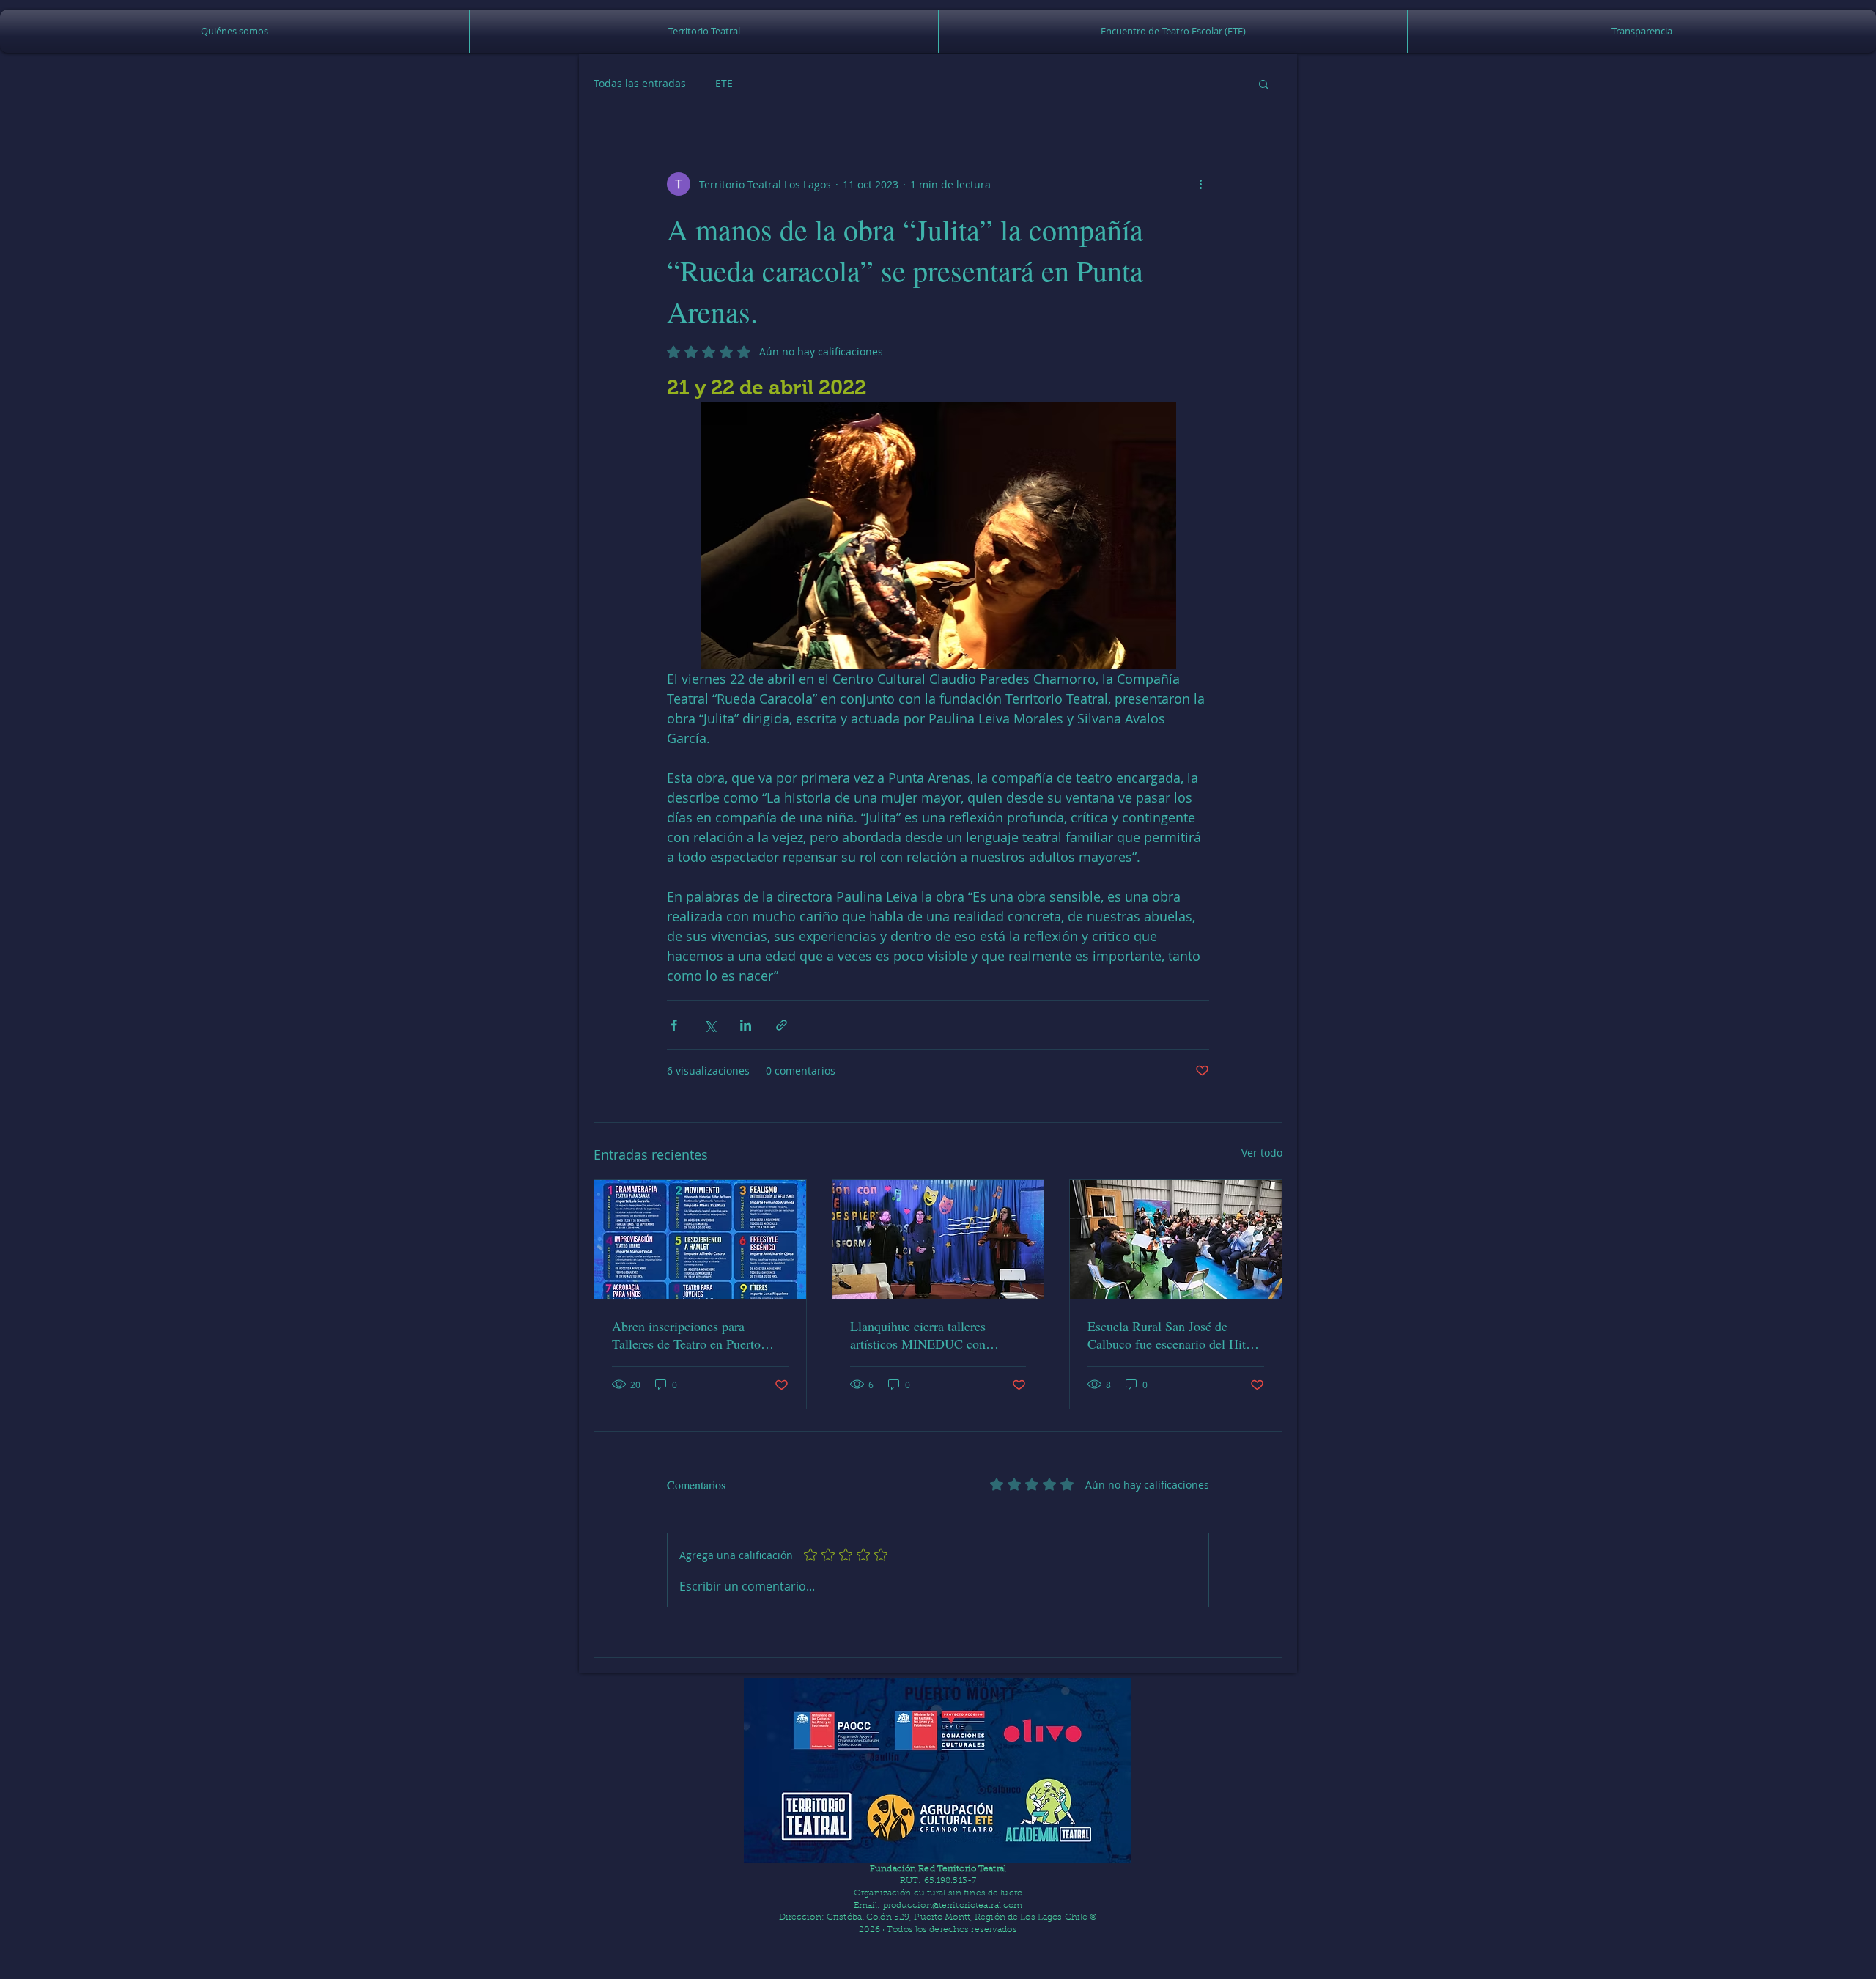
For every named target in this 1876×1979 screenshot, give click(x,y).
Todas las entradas (640, 83)
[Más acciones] (1200, 184)
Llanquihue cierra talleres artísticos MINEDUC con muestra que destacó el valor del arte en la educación (936, 1335)
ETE (724, 83)
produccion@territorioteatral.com (953, 1906)
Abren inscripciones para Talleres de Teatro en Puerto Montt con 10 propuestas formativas (686, 1335)
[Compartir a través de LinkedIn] (746, 1025)
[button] (704, 31)
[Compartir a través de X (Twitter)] (710, 1025)
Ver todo (1262, 1153)
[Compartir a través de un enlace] (782, 1025)
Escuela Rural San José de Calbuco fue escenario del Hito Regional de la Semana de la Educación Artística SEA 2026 (1170, 1335)
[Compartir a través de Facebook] (674, 1025)
